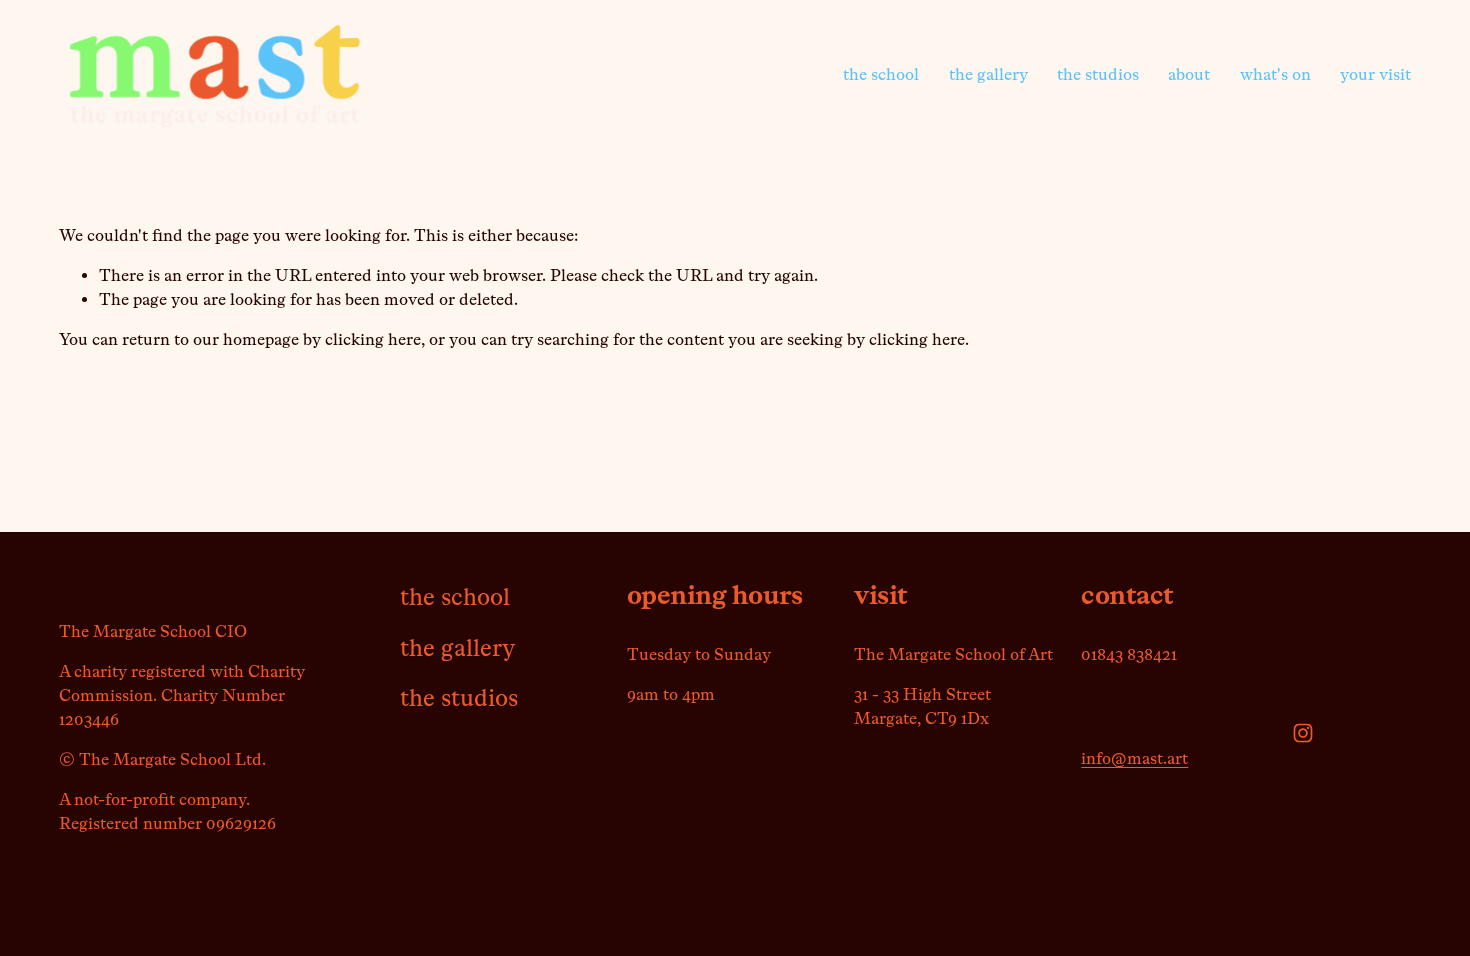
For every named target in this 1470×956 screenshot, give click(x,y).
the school (881, 74)
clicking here (373, 339)
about (1189, 74)
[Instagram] (1303, 733)
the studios (1098, 74)
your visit (1375, 74)
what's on (1275, 74)
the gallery (988, 74)
